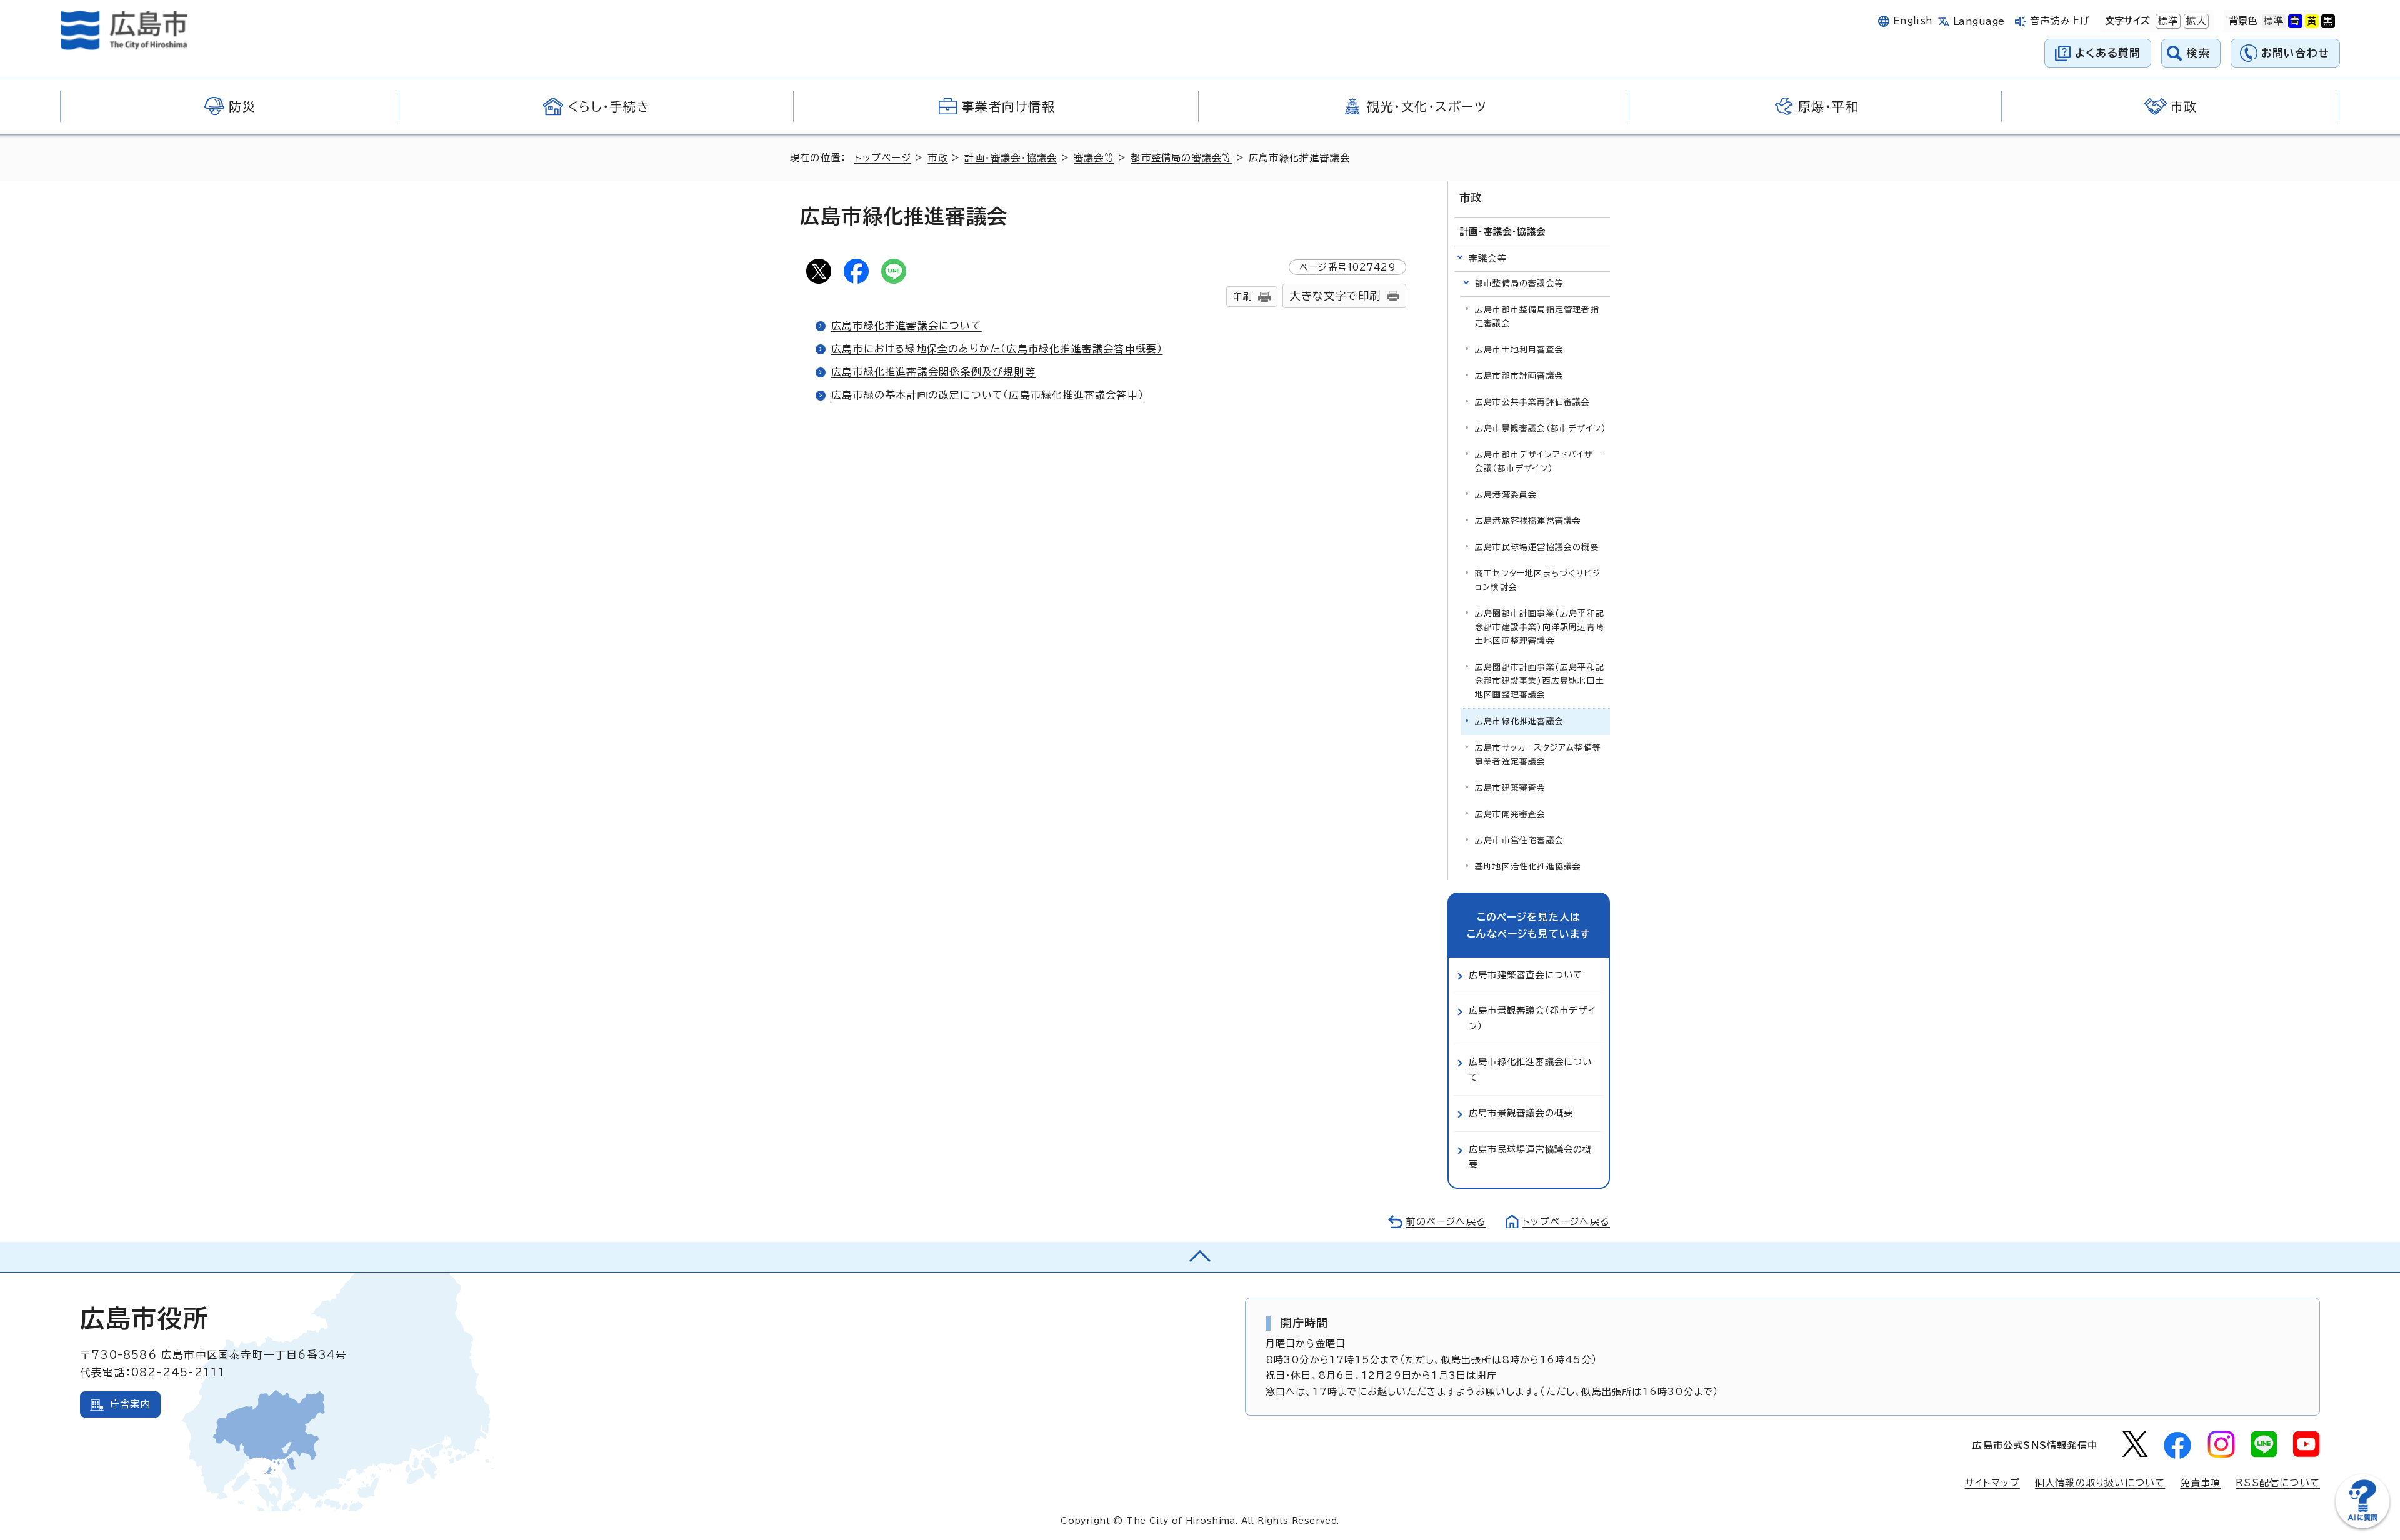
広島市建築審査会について (1526, 975)
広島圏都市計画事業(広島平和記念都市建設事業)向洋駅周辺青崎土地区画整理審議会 (1540, 627)
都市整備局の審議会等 (1181, 158)
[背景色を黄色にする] (2312, 21)
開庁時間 (1305, 1322)
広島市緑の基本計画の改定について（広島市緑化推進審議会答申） (987, 395)
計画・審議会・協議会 (1011, 158)
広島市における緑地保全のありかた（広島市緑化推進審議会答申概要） (997, 349)
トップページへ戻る (1566, 1222)
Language (1979, 22)
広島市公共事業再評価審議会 (1533, 402)
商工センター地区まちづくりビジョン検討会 (1538, 580)
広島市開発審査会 (1511, 814)
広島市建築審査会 (1511, 788)
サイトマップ (1992, 1483)
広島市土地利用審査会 (1519, 350)
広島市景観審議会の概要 (1521, 1113)
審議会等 (1094, 158)
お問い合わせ (2295, 53)
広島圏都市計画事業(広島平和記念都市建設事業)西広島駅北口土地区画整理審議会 (1540, 681)
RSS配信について (2278, 1483)
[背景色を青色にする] (2295, 21)
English (1913, 21)
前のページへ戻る (1446, 1222)
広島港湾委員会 (1506, 495)
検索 (2198, 53)
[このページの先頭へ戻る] (1200, 1257)
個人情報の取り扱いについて (2100, 1483)
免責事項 (2200, 1483)
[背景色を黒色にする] (2328, 21)
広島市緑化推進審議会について (907, 326)
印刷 (1242, 297)
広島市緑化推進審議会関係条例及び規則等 (933, 372)
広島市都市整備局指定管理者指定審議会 (1537, 317)
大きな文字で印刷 (1335, 296)
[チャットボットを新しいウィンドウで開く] (2362, 1525)
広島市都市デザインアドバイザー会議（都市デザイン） (1538, 462)
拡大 (2195, 21)
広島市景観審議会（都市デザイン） (1540, 428)
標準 (2167, 21)
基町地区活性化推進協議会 (1528, 867)
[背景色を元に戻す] (2274, 21)
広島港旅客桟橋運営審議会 (1528, 521)
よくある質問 (2108, 53)
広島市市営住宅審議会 (1519, 840)
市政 (937, 158)
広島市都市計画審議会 (1519, 376)
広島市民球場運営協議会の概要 (1537, 547)
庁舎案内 (130, 1404)
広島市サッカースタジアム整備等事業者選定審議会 (1538, 755)
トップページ (883, 158)
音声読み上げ (2060, 21)
